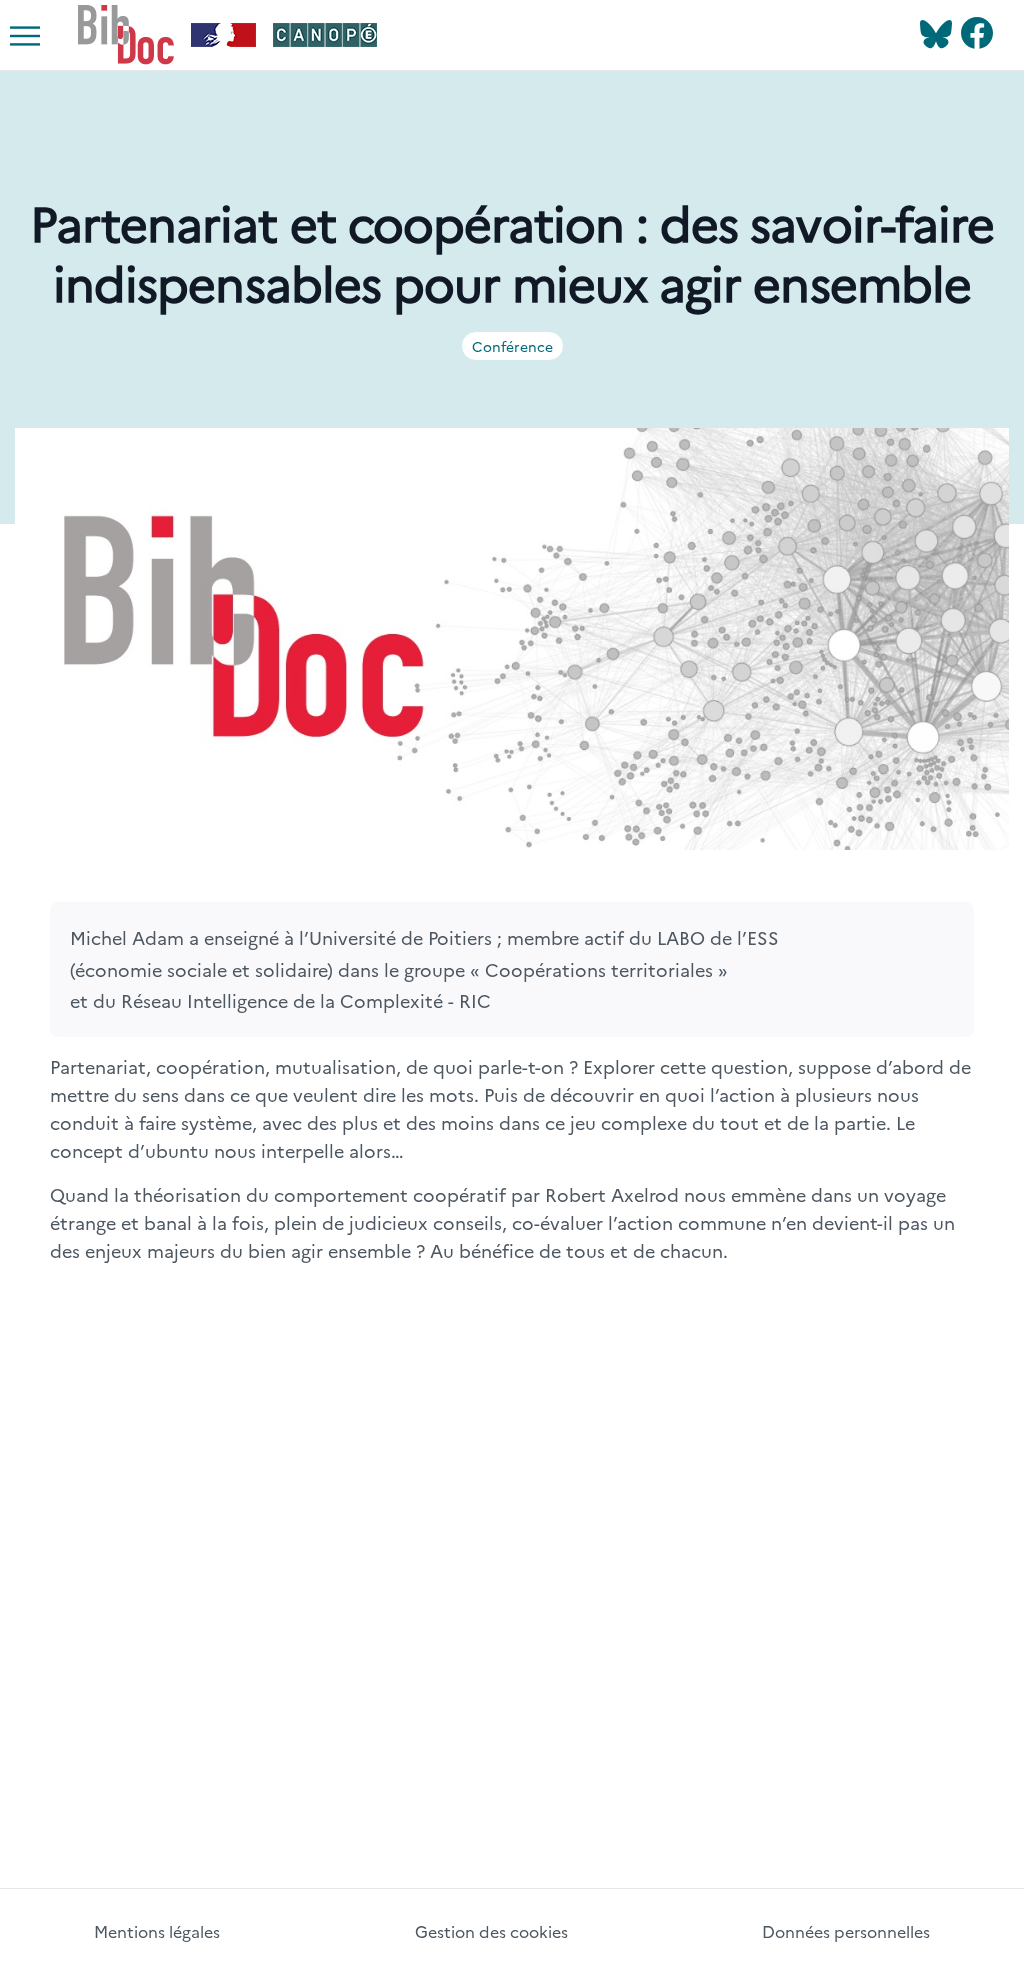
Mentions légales (157, 1931)
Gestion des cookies (491, 1931)
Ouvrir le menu (40, 53)
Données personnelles (846, 1931)
